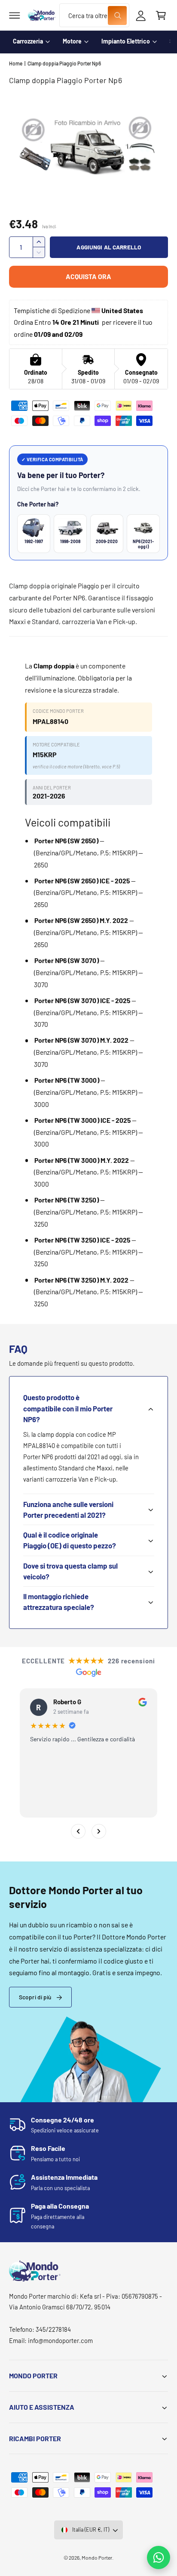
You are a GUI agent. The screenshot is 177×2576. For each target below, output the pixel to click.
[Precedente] (78, 1831)
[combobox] (94, 15)
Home (16, 63)
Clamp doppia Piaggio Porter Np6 (64, 63)
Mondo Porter (97, 2557)
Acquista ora (88, 276)
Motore (72, 41)
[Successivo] (99, 1831)
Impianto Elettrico (126, 41)
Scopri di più (35, 1997)
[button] (15, 16)
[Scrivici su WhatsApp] (159, 2557)
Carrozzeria (28, 41)
